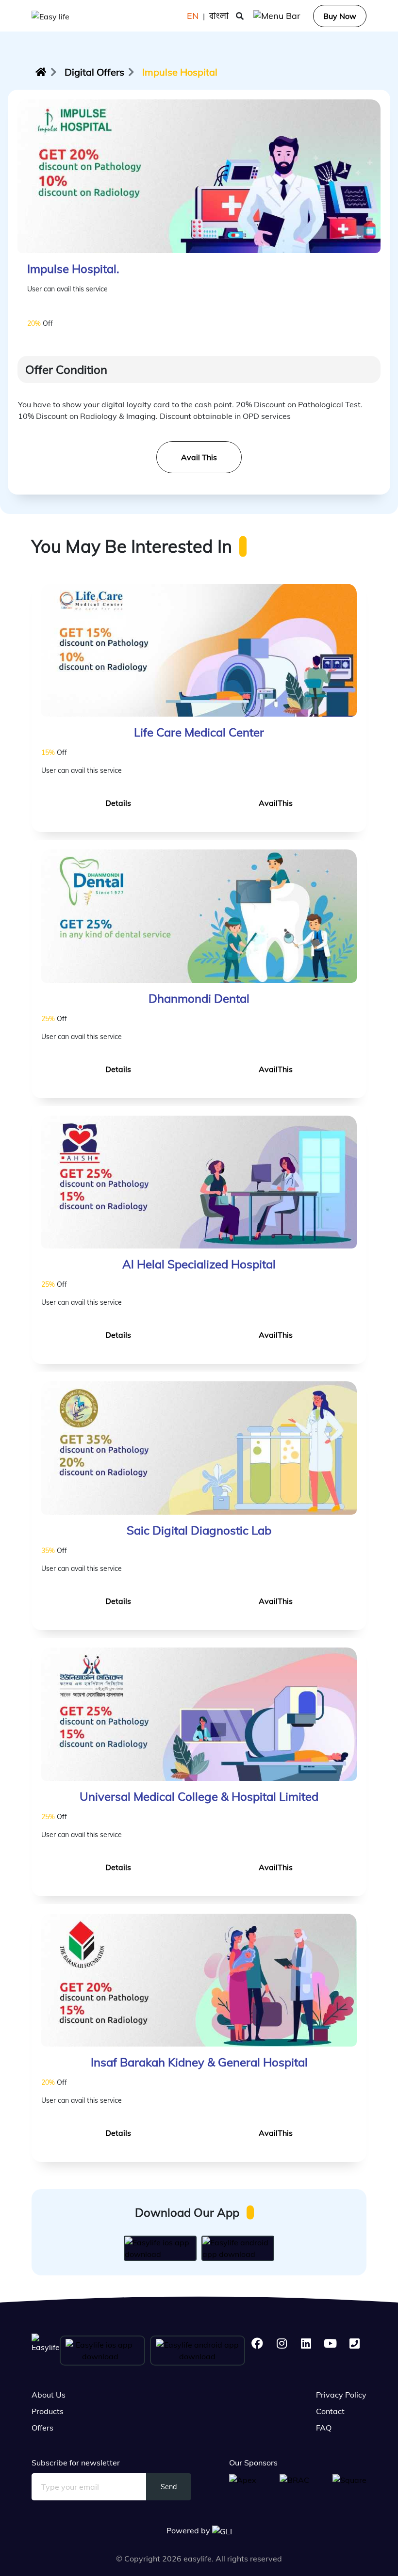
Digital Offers (94, 72)
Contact (330, 2411)
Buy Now (340, 16)
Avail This (199, 457)
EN (193, 16)
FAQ (324, 2428)
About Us (49, 2395)
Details (118, 803)
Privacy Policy (341, 2395)
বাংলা (219, 16)
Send (169, 2487)
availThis (276, 803)
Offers (42, 2428)
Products (48, 2411)
